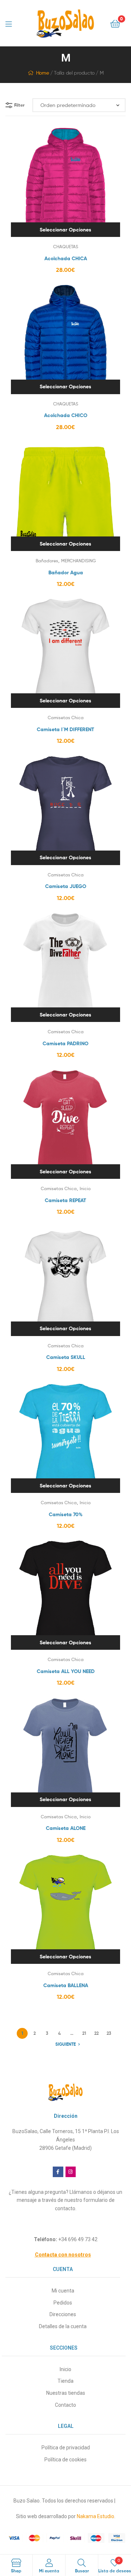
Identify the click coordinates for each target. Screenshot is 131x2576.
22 (96, 2033)
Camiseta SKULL (66, 1357)
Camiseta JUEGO (66, 886)
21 (84, 2033)
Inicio (85, 1188)
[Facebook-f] (58, 2172)
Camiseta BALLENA (66, 1985)
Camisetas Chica (66, 718)
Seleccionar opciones (65, 230)
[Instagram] (71, 2172)
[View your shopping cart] (115, 23)
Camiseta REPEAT (65, 1200)
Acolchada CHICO (66, 415)
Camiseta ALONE (66, 1828)
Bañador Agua (66, 572)
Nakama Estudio (96, 2516)
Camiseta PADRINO (65, 1043)
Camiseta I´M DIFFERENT (65, 729)
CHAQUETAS (66, 247)
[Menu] (11, 23)
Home (42, 73)
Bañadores (47, 561)
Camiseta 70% (66, 1514)
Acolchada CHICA (66, 258)
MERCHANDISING (78, 561)
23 (109, 2033)
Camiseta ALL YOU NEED (66, 1671)
